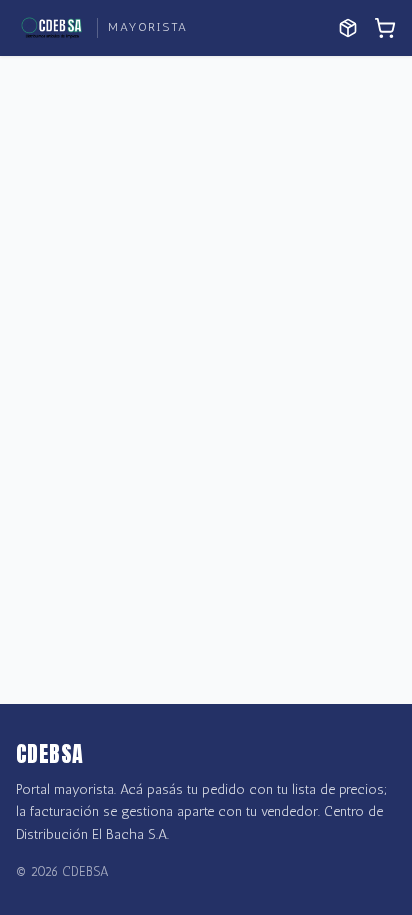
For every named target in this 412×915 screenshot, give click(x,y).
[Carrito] (385, 28)
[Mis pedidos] (348, 28)
